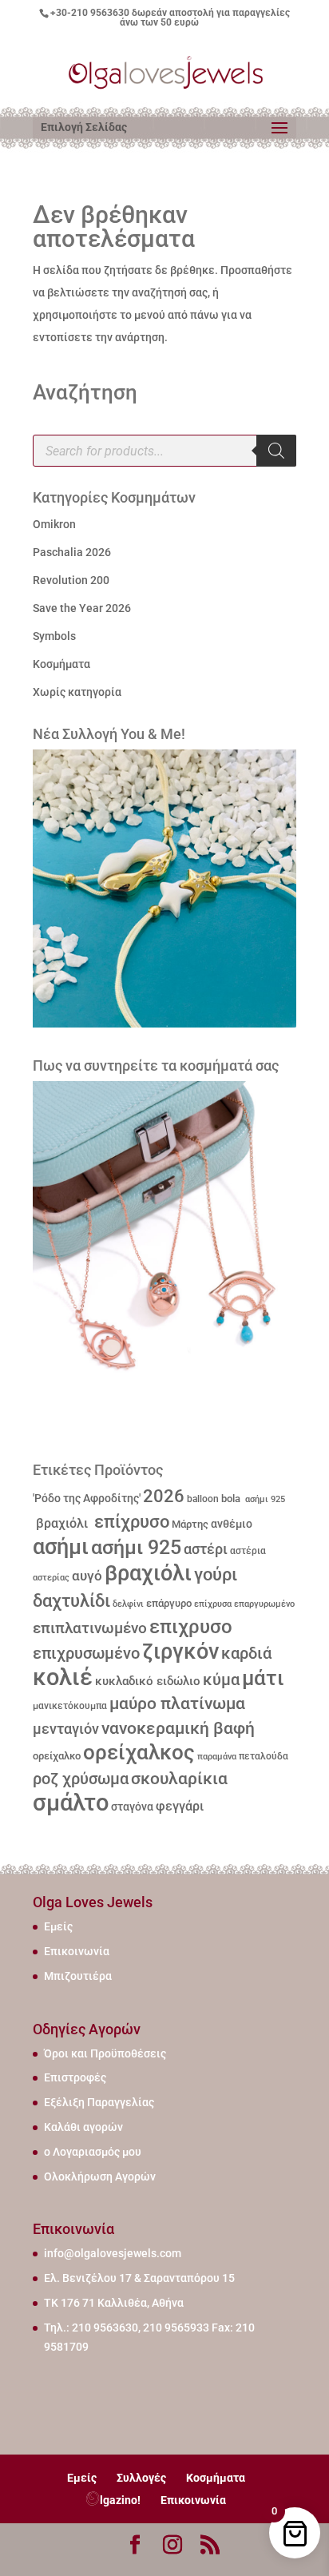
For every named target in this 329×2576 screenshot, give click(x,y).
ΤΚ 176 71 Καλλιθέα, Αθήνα (114, 2303)
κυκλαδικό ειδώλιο (148, 1681)
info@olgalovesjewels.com (113, 2253)
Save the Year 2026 (82, 608)
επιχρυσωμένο (86, 1654)
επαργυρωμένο (264, 1604)
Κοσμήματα (61, 664)
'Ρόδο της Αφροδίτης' (87, 1498)
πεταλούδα (264, 1756)
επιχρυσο (191, 1627)
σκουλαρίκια (179, 1779)
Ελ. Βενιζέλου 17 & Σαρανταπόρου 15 (139, 2278)
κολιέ (63, 1677)
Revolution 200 (71, 580)
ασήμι (61, 1547)
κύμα (221, 1680)
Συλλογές (141, 2478)
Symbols (54, 636)
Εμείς (58, 1926)
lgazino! (120, 2500)
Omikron (54, 524)
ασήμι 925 (264, 1499)
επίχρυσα (213, 1604)
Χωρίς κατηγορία (77, 692)
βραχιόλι (60, 1523)
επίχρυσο (130, 1522)
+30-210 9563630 (90, 13)
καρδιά (246, 1654)
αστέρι (206, 1549)
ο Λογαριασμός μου (93, 2152)
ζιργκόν (180, 1652)
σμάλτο (71, 1803)
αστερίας (51, 1578)
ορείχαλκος (139, 1752)
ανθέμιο (232, 1524)
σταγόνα (132, 1807)
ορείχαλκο (57, 1756)
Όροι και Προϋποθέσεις (105, 2053)
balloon (203, 1499)
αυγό (87, 1576)
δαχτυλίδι (71, 1600)
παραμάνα (217, 1756)
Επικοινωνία (77, 1951)
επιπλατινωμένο (90, 1628)
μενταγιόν (66, 1729)
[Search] (276, 451)
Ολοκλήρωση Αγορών (100, 2176)
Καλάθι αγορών (83, 2127)
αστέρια (248, 1551)
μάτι (263, 1678)
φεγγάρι (180, 1806)
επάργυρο (169, 1603)
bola (231, 1499)
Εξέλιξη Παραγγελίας (99, 2102)
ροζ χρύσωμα (81, 1779)
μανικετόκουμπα (70, 1706)
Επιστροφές (75, 2077)
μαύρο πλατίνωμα (177, 1703)
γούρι (216, 1574)
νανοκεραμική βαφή (178, 1728)
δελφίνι (128, 1604)
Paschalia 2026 (72, 552)
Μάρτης (190, 1524)
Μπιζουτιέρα (78, 1976)
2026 (164, 1496)
